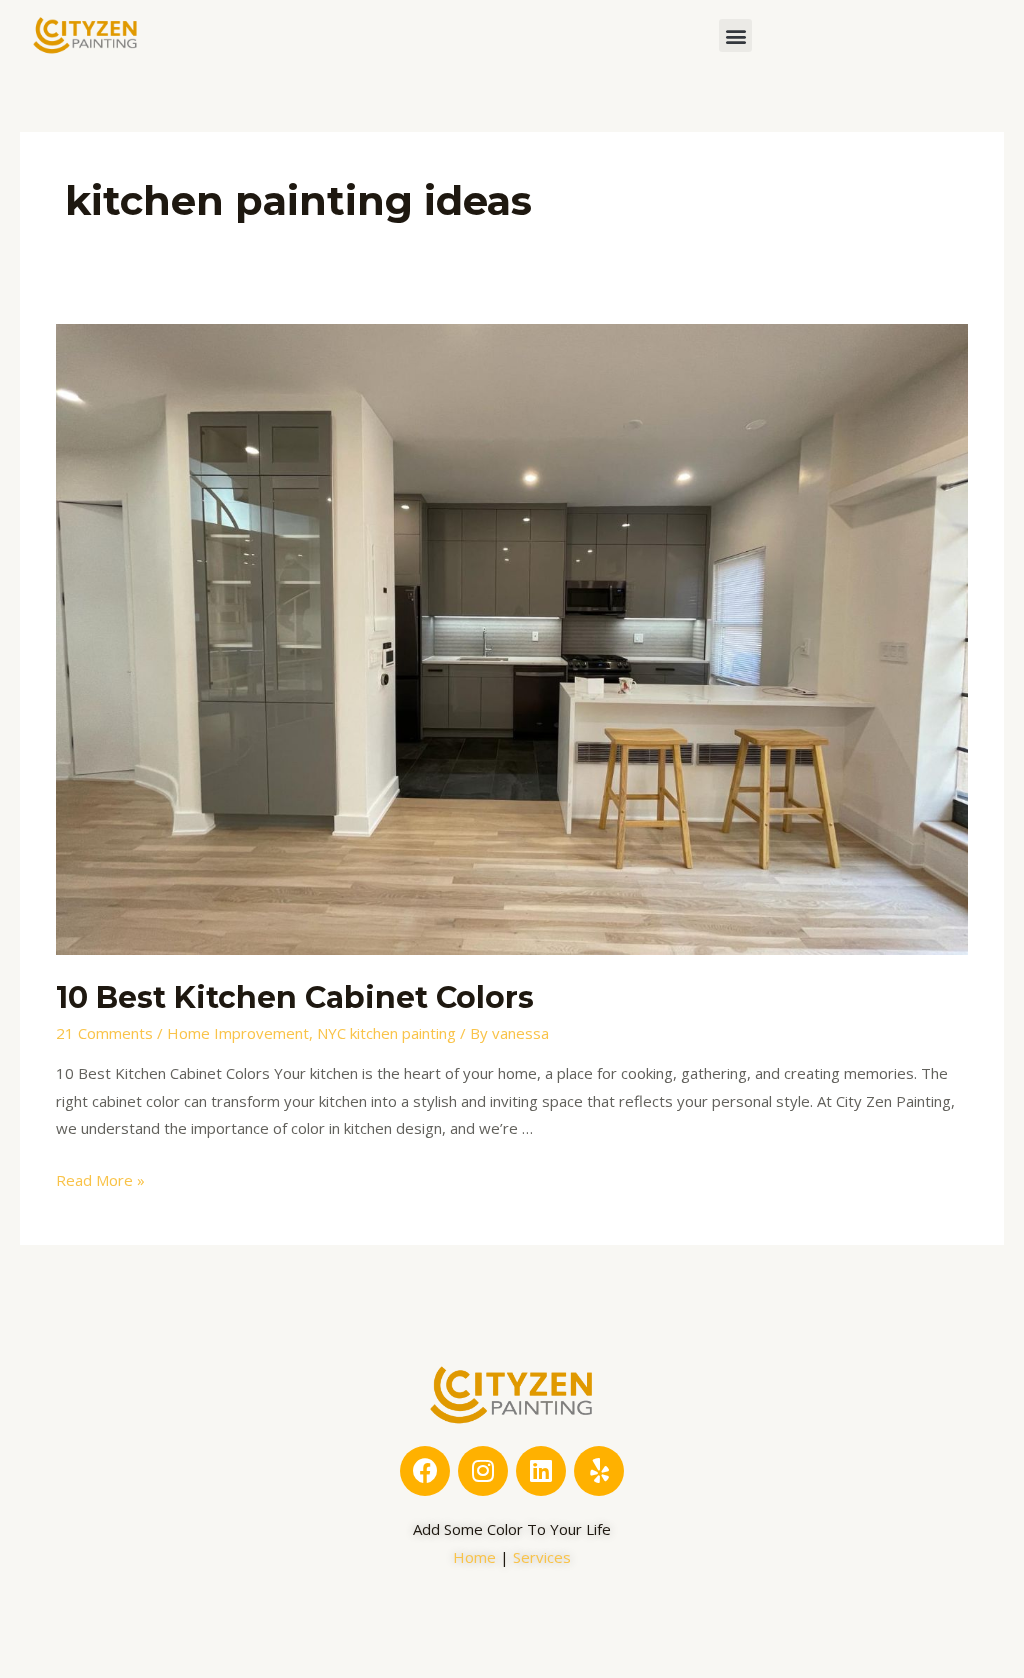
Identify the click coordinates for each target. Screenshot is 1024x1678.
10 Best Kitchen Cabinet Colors (295, 997)
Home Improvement (238, 1033)
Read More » (100, 1180)
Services (542, 1557)
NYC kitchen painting (386, 1033)
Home (474, 1557)
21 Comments (104, 1033)
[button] (735, 35)
